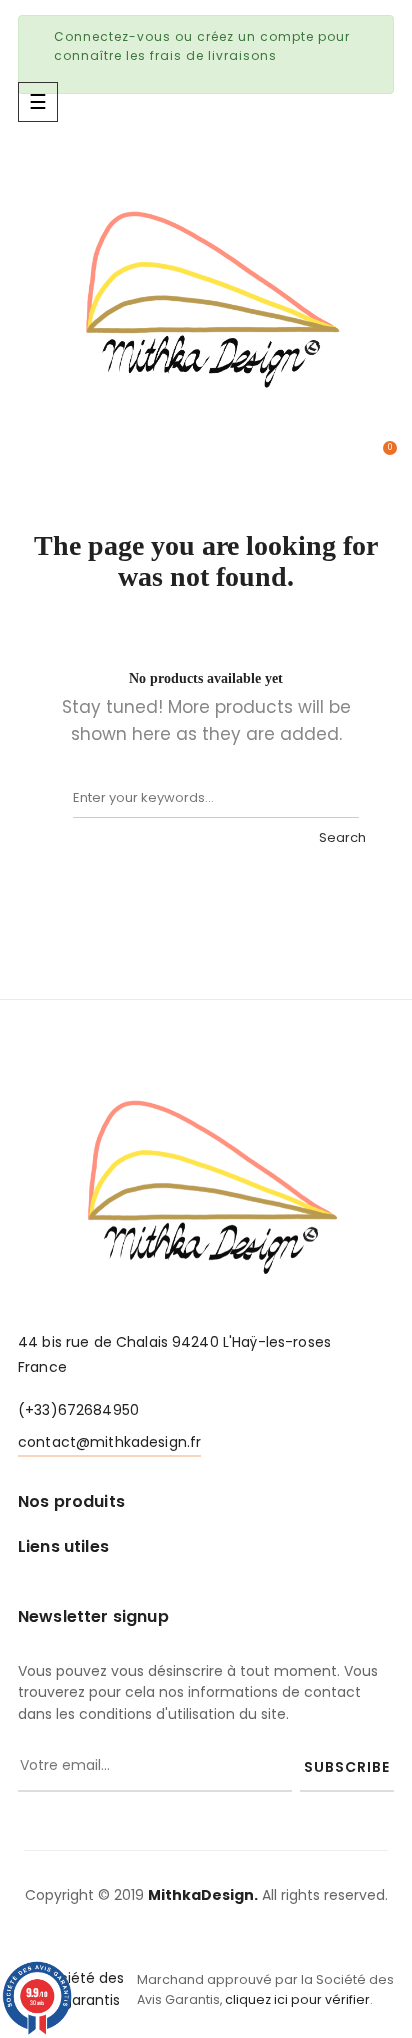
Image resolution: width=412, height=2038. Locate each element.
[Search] (339, 798)
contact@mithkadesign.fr (109, 1442)
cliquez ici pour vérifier (297, 1999)
